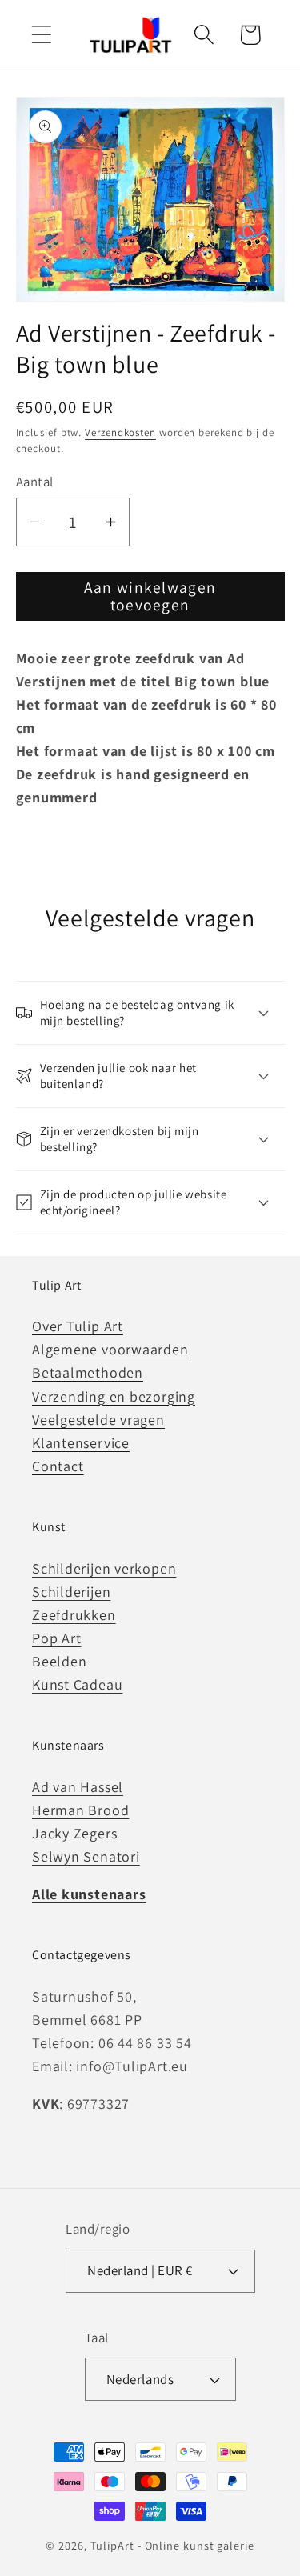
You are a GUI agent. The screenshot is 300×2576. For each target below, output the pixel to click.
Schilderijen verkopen (104, 1568)
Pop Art (56, 1638)
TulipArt (112, 2545)
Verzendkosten (120, 432)
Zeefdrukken (74, 1615)
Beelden (59, 1661)
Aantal (35, 482)
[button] (41, 35)
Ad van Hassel (78, 1787)
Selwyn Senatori (86, 1856)
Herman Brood (80, 1810)
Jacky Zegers (74, 1833)
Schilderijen (71, 1592)
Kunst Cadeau (77, 1684)
